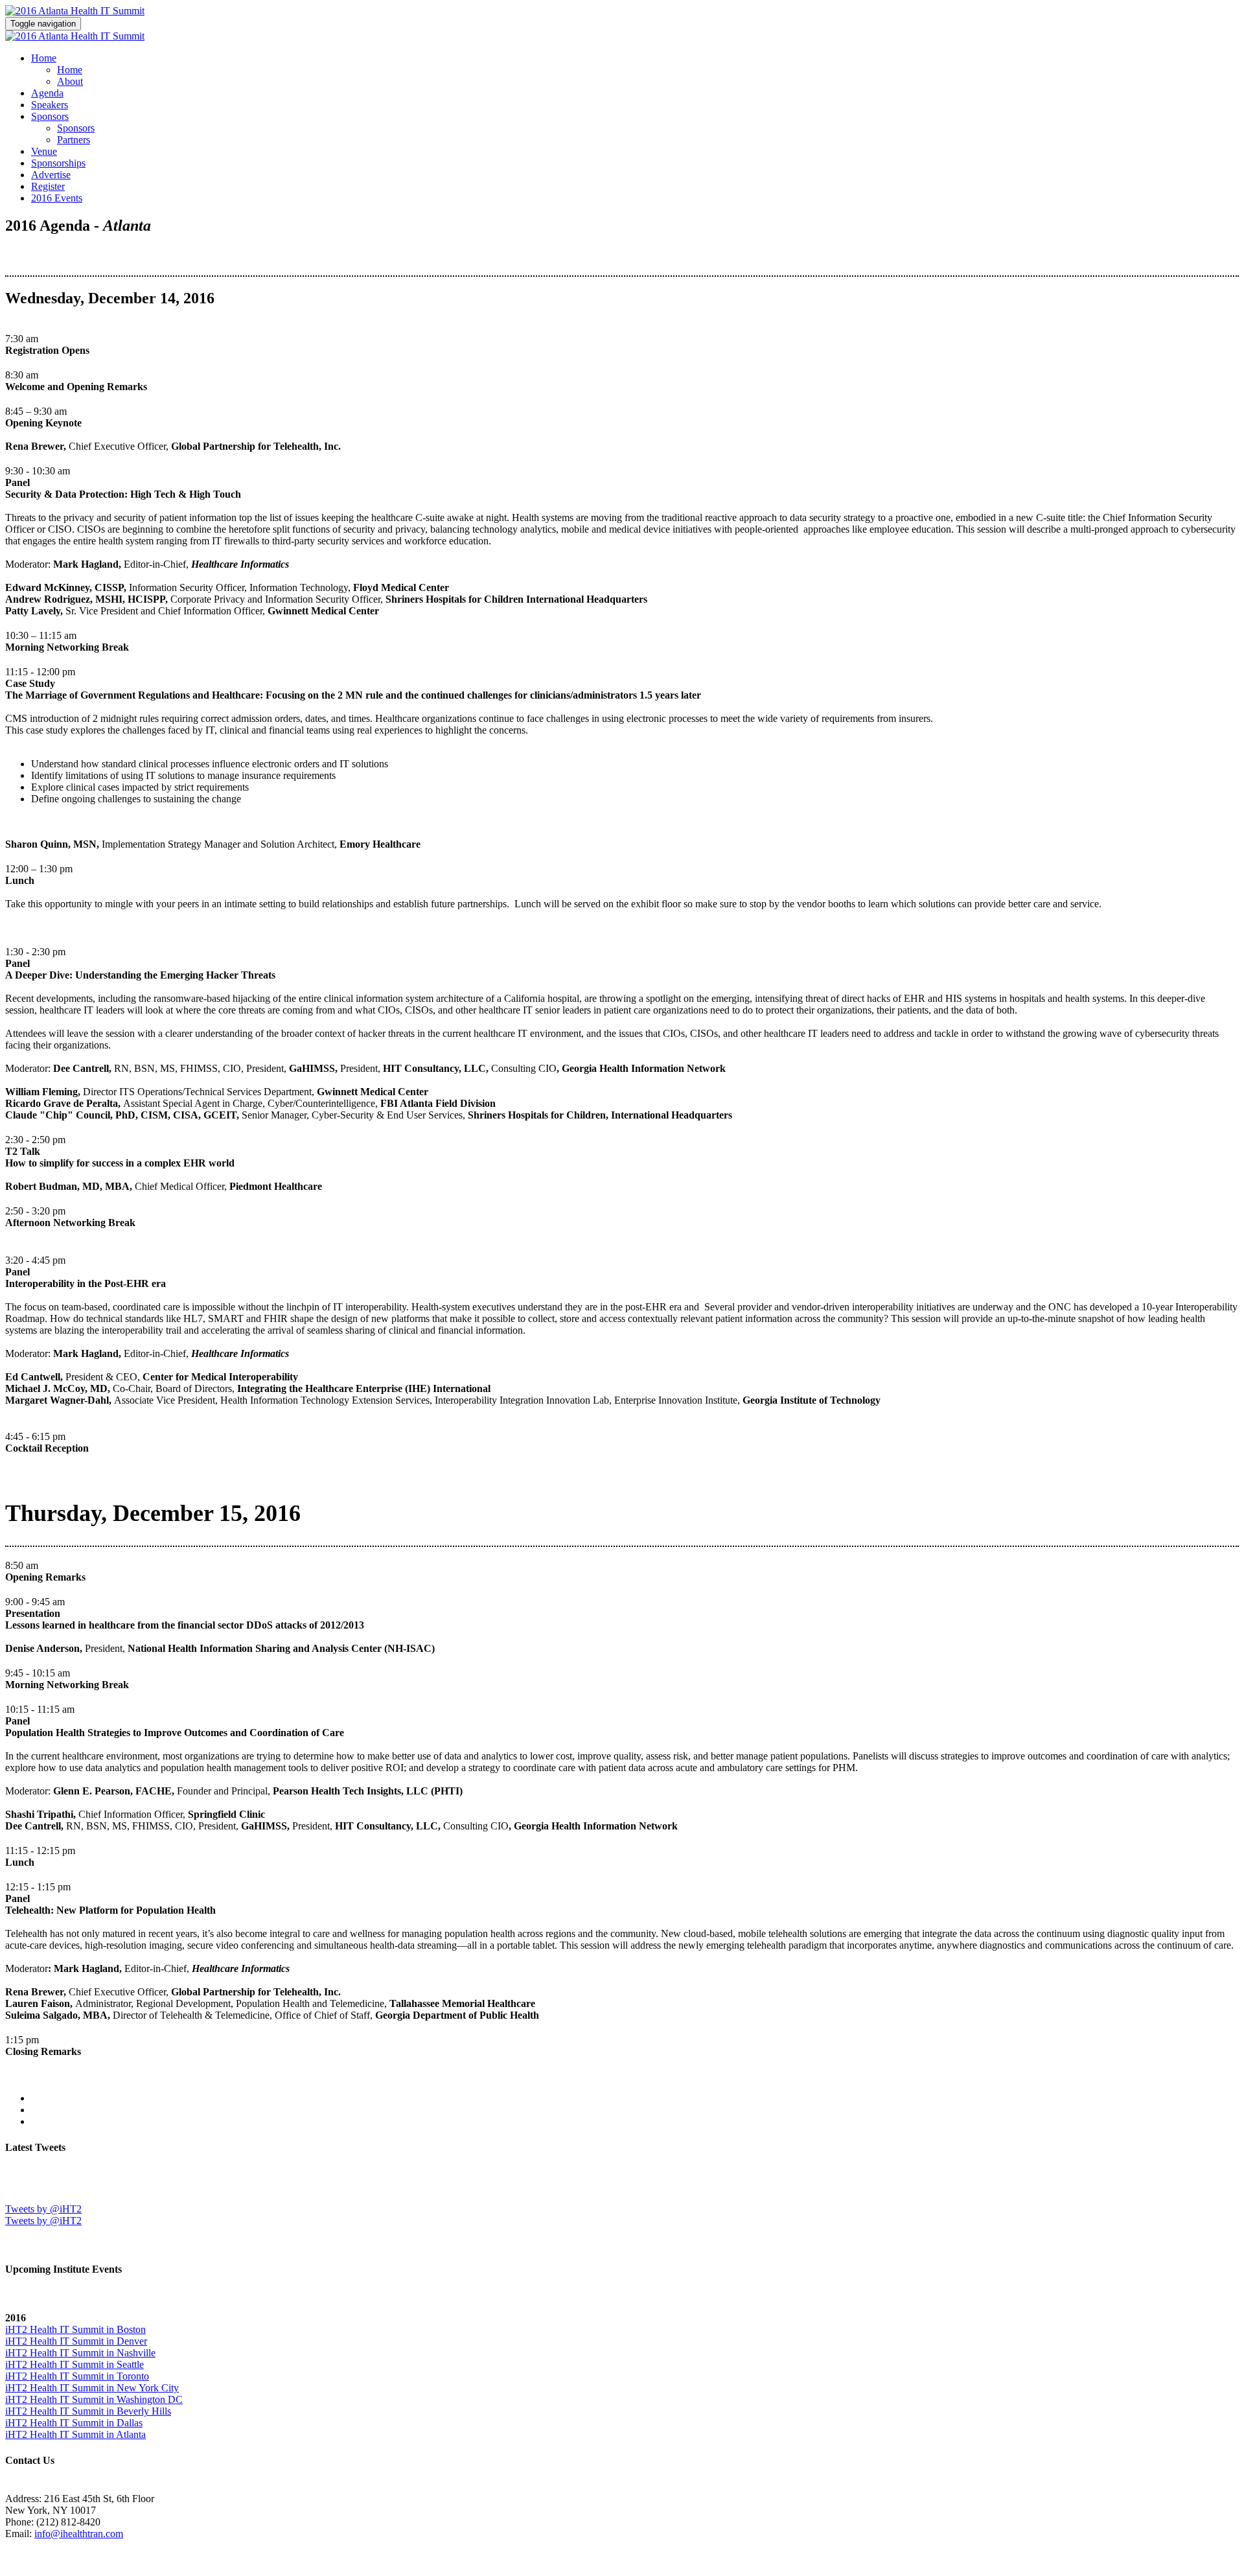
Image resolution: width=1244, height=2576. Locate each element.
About (70, 81)
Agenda (47, 93)
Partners (74, 140)
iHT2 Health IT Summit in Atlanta (75, 2434)
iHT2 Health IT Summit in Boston (75, 2329)
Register (48, 186)
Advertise (51, 175)
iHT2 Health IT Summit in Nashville (80, 2353)
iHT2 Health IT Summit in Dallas (74, 2423)
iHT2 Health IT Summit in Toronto (77, 2376)
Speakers (50, 105)
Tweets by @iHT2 (43, 2209)
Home (44, 58)
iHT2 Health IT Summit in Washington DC (94, 2399)
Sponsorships (58, 163)
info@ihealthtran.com (79, 2534)
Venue (44, 151)
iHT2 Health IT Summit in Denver (76, 2341)
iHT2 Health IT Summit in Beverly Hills (88, 2411)
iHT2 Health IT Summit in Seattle (75, 2364)
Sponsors (50, 116)
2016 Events (57, 198)
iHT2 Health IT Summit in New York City (92, 2388)
